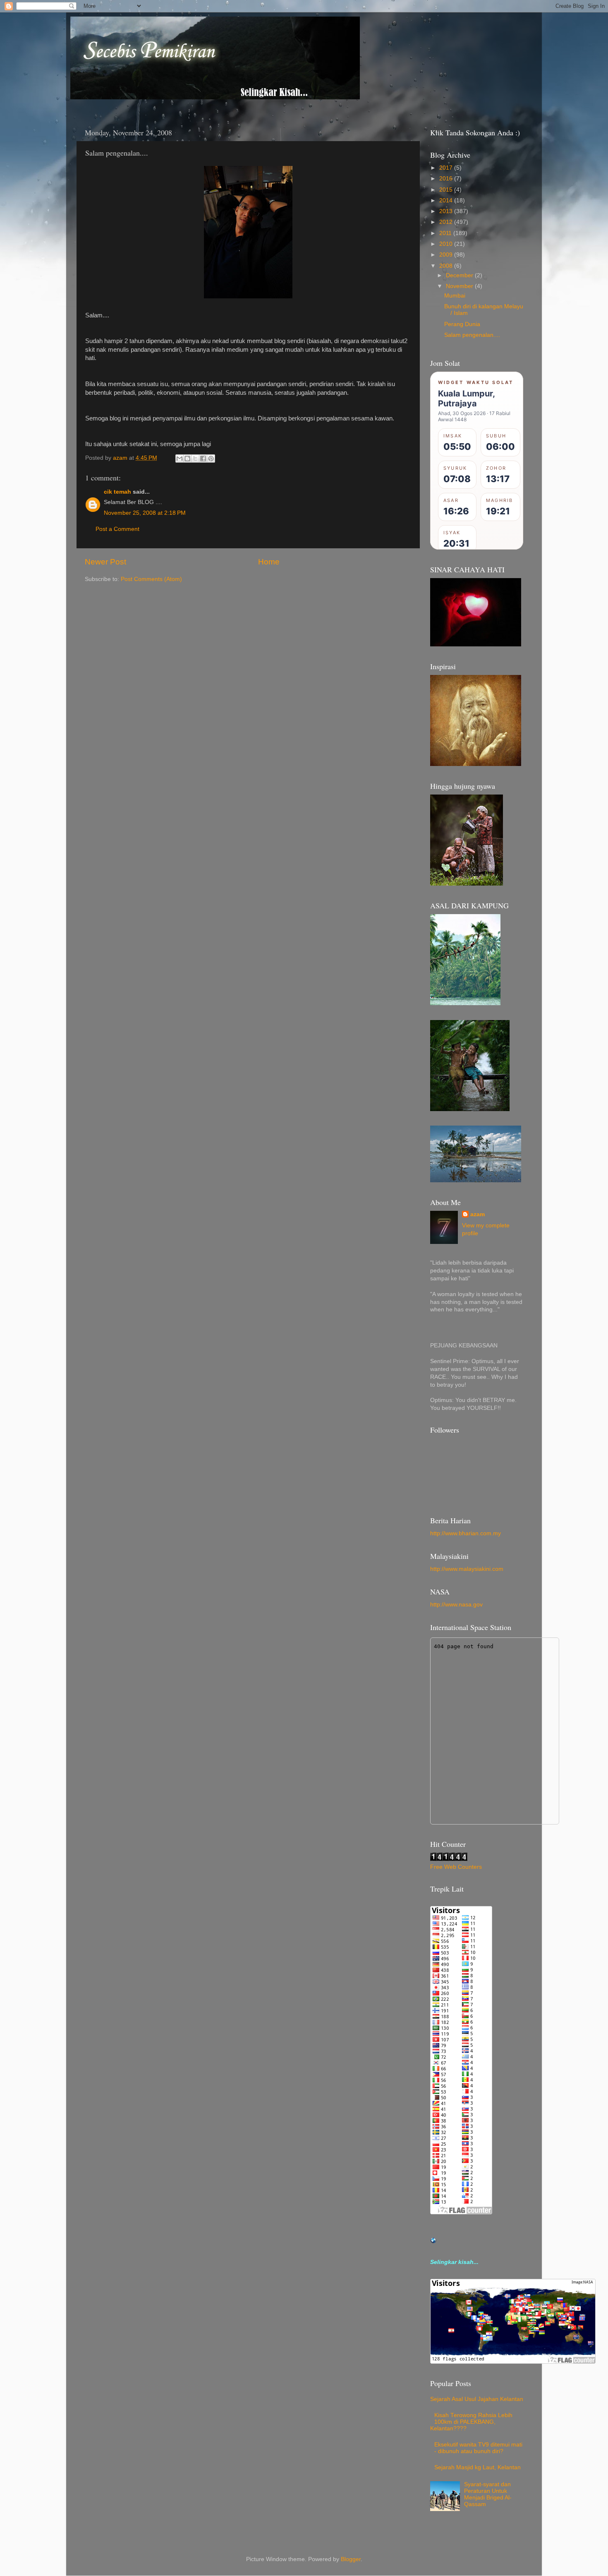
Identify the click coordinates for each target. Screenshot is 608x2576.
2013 (447, 211)
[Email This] (180, 459)
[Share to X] (195, 459)
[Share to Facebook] (203, 459)
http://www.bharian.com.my (466, 1533)
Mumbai (455, 296)
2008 (447, 266)
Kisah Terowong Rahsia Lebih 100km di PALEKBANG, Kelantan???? (471, 2422)
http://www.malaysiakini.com (467, 1569)
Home (269, 562)
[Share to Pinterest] (211, 459)
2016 (447, 179)
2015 (447, 190)
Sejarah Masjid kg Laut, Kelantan (478, 2467)
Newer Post (105, 562)
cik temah (117, 492)
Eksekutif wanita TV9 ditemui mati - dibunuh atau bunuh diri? (478, 2448)
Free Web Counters (456, 1867)
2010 (447, 244)
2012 (447, 222)
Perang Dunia (462, 324)
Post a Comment (117, 529)
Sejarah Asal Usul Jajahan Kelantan (477, 2399)
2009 (447, 255)
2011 (446, 233)
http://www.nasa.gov (456, 1605)
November (460, 286)
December (460, 275)
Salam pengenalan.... (472, 335)
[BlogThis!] (187, 459)
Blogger (351, 2559)
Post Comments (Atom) (151, 579)
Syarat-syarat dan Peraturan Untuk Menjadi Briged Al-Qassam (488, 2494)
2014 (447, 200)
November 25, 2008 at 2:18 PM (145, 513)
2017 (447, 168)
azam (478, 1214)
